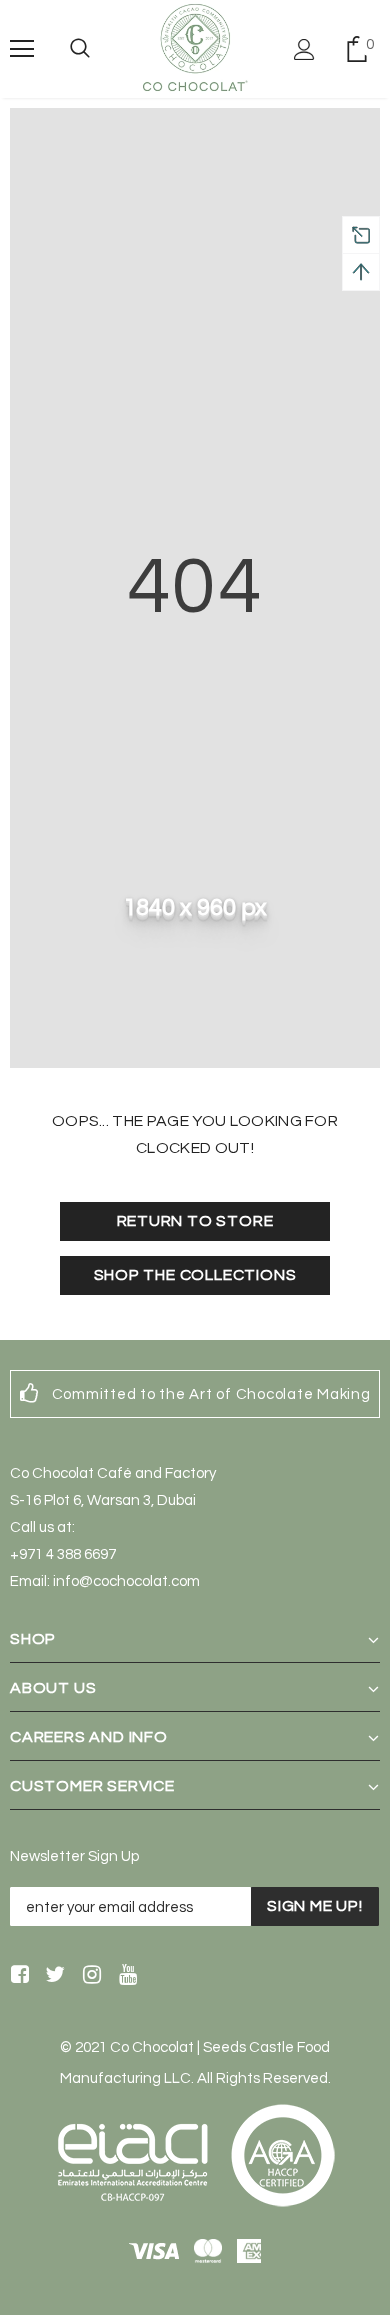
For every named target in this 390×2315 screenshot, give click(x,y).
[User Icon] (304, 49)
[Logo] (195, 48)
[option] (195, 1394)
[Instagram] (88, 1976)
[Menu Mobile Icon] (22, 49)
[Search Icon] (80, 49)
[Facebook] (16, 1976)
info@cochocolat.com (126, 1581)
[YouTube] (124, 1976)
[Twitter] (52, 1976)
